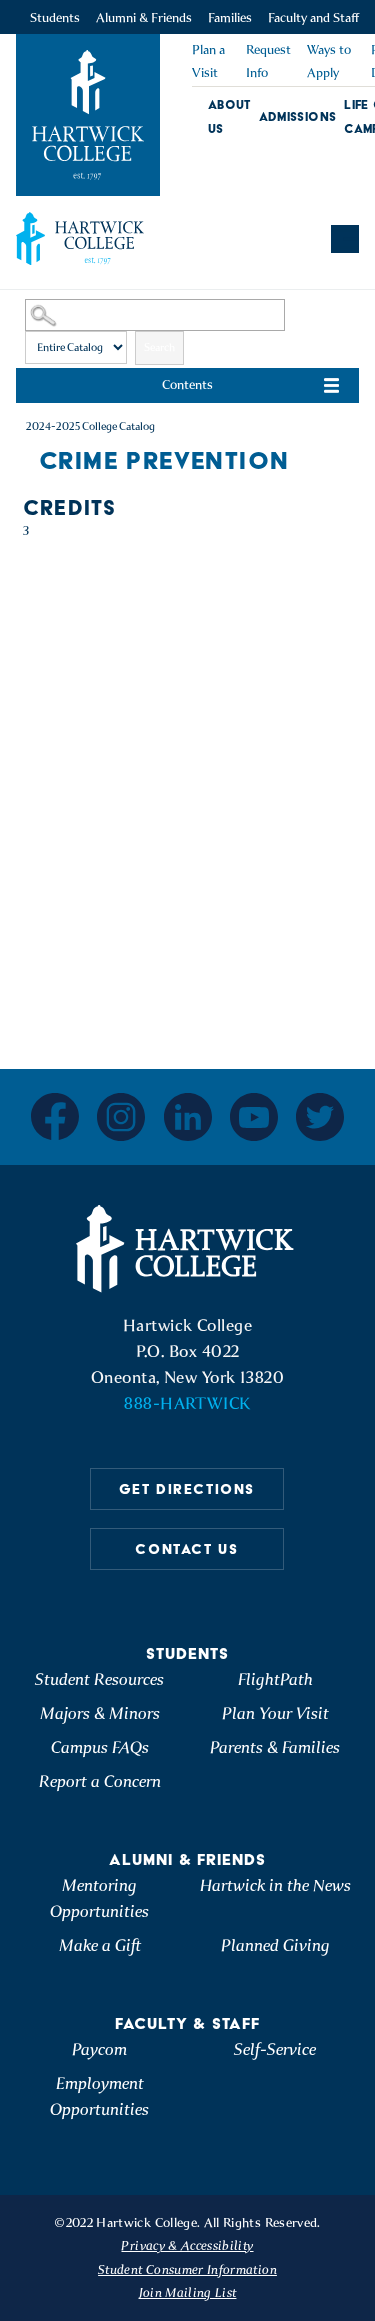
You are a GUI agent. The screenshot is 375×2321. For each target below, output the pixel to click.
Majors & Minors (100, 1713)
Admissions (298, 116)
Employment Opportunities (99, 2096)
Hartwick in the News (275, 1885)
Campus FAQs (100, 1747)
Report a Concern (100, 1781)
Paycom (99, 2049)
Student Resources (99, 1679)
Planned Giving (275, 1945)
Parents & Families (275, 1747)
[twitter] (320, 1117)
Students (55, 17)
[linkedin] (188, 1117)
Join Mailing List (188, 2292)
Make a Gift (100, 1945)
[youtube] (254, 1117)
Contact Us (186, 1549)
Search (159, 347)
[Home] (188, 1249)
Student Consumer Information (187, 2269)
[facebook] (55, 1116)
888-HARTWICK (187, 1403)
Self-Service (275, 2049)
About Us (229, 116)
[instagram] (121, 1117)
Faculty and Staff (313, 17)
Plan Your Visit (275, 1713)
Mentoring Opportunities (99, 1898)
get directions (187, 1489)
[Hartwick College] (88, 115)
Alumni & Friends (144, 17)
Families (230, 17)
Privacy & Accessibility (187, 2245)
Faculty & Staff (187, 2023)
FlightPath (275, 1679)
